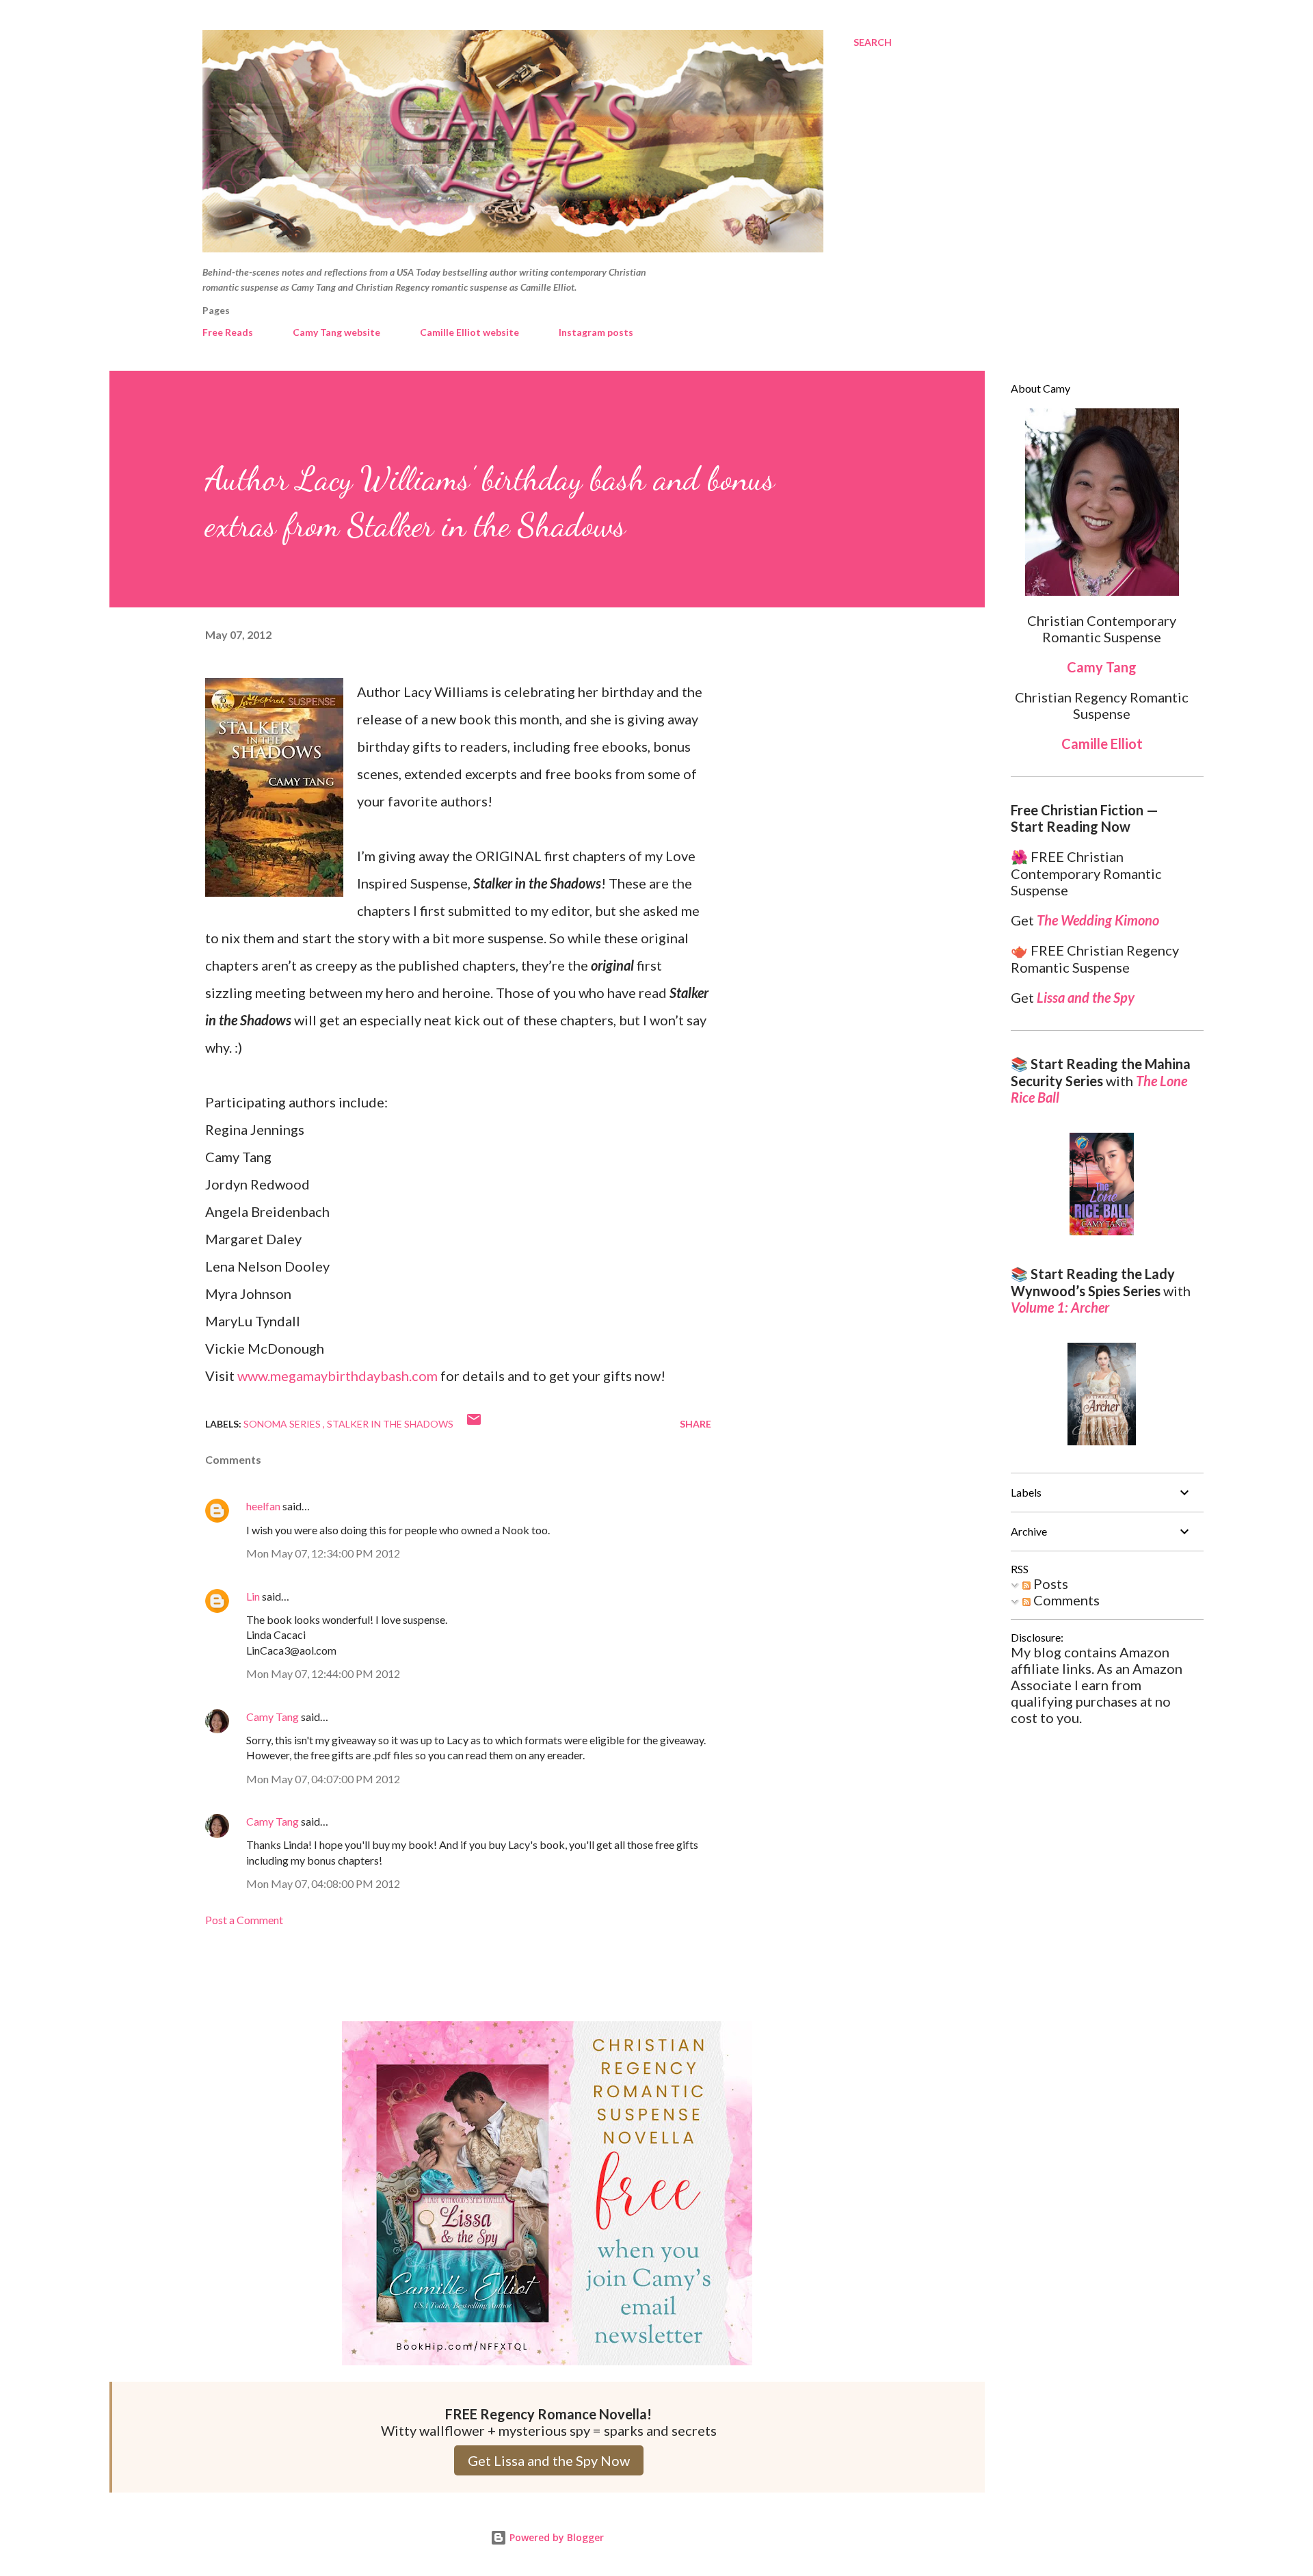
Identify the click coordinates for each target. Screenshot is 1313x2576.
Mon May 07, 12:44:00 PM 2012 (323, 1673)
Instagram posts (596, 332)
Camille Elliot (1102, 744)
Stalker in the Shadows (390, 1424)
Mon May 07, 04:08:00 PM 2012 (323, 1883)
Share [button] (695, 1424)
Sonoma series (283, 1424)
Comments (1065, 1600)
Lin (253, 1596)
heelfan (263, 1506)
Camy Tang (273, 1717)
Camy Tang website (336, 332)
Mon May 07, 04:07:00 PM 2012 (323, 1779)
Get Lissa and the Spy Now (549, 2460)
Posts (1049, 1583)
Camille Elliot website (469, 332)
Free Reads (228, 332)
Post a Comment (244, 1920)
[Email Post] (474, 1424)
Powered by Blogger (555, 2537)
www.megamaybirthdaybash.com (337, 1376)
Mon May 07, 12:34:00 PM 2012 (323, 1553)
